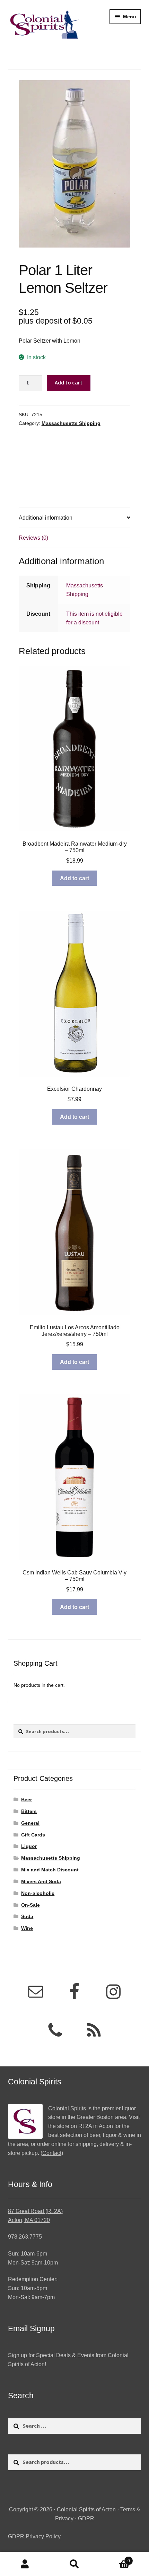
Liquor (29, 1846)
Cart (115, 2559)
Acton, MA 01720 (29, 2220)
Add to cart (69, 382)
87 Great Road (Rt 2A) (35, 2211)
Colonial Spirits (67, 2108)
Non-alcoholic (38, 1893)
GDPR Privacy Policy (34, 2536)
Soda (27, 1916)
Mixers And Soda (41, 1881)
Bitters (29, 1811)
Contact (52, 2153)
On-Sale (30, 1905)
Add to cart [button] (74, 878)
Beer (27, 1800)
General (30, 1823)
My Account (25, 2564)
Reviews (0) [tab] (33, 538)
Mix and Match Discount (50, 1870)
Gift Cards (33, 1835)
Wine (27, 1928)
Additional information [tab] (46, 518)
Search (74, 2564)
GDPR (86, 2518)
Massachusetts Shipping (71, 423)
